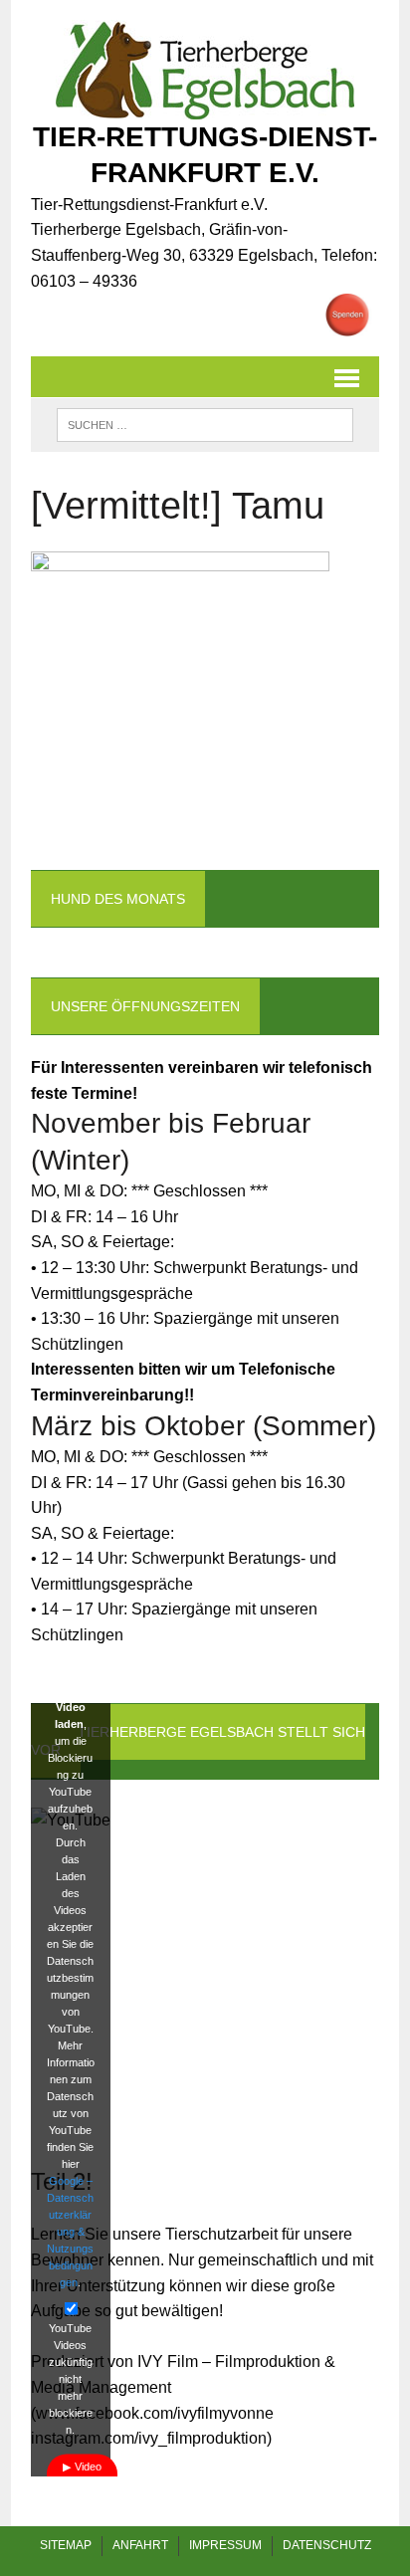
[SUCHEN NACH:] (205, 424)
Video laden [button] (85, 2474)
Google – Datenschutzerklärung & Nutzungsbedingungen (70, 2231)
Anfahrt (140, 2545)
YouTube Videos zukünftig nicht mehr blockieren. (71, 2378)
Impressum (225, 2545)
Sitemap (66, 2545)
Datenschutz (327, 2545)
